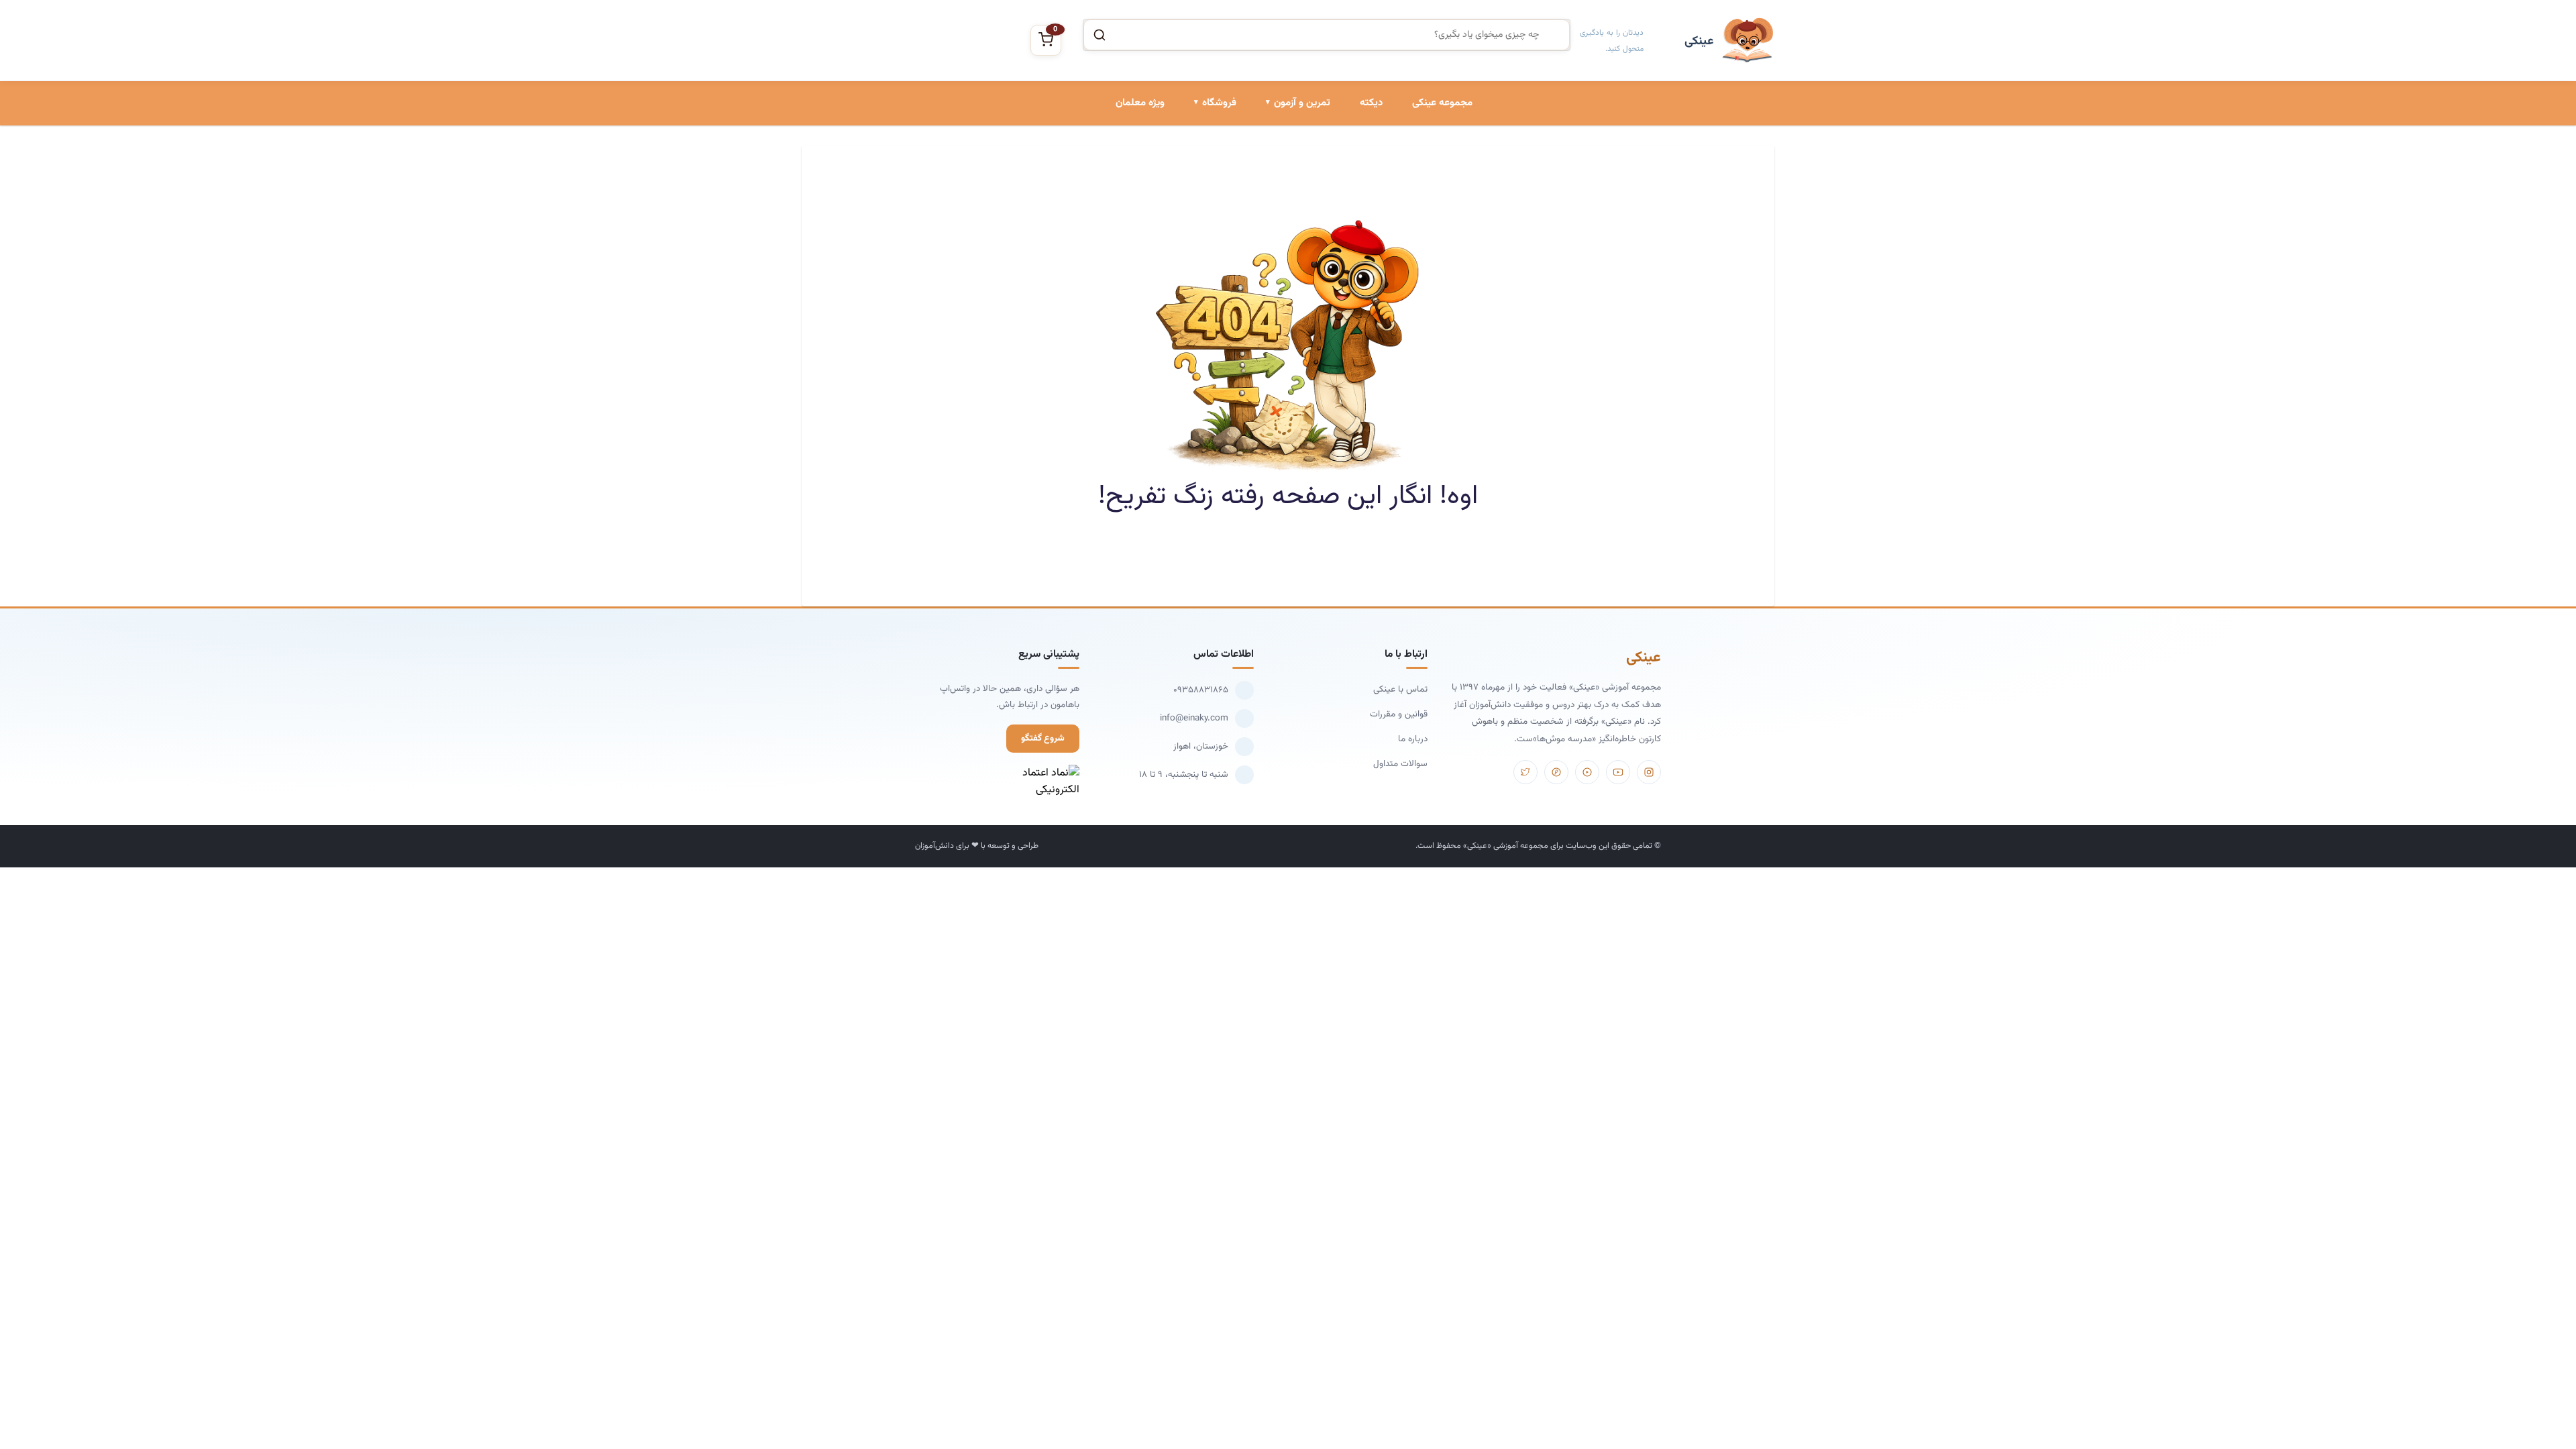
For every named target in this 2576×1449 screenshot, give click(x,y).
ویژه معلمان (1140, 103)
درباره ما (1413, 739)
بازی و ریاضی (1211, 208)
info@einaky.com (1194, 718)
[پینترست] (1556, 772)
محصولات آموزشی (1201, 162)
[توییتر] (1525, 772)
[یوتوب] (1618, 772)
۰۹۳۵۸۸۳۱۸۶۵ (1201, 690)
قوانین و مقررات (1399, 714)
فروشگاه (1219, 103)
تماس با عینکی (1400, 689)
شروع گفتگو (1043, 738)
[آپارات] (1587, 772)
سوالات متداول (1400, 764)
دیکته (1371, 103)
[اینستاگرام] (1649, 772)
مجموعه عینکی (1442, 103)
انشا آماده (1310, 162)
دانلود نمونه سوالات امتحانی (1277, 254)
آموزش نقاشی (1209, 254)
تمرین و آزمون (1302, 103)
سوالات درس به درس (1289, 208)
